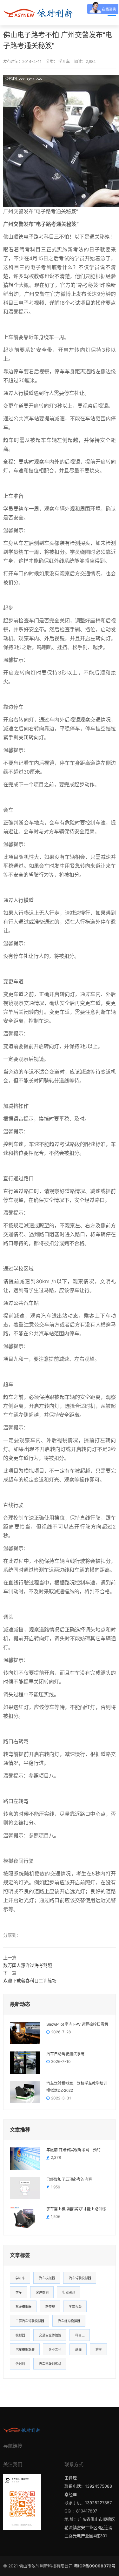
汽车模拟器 (47, 2278)
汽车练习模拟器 (69, 2321)
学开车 (64, 61)
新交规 (50, 2307)
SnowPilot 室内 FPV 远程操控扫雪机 (77, 2024)
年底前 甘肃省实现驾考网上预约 (73, 2150)
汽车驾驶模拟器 (80, 2278)
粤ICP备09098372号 (95, 2566)
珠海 (78, 2349)
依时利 (20, 2364)
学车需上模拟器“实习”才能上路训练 (76, 2209)
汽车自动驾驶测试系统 (65, 2054)
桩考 (99, 2349)
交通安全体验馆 (50, 2335)
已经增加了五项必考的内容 (69, 2179)
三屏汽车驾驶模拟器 (30, 2321)
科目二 (80, 2335)
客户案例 (42, 2292)
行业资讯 (69, 2292)
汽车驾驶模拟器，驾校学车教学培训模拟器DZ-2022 (77, 2087)
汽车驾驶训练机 (50, 2364)
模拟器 (20, 2335)
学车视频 (75, 2307)
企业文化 (55, 2349)
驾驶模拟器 (23, 2307)
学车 (19, 2292)
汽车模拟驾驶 (25, 2349)
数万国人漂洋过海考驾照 (28, 1965)
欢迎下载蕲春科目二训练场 (30, 1980)
